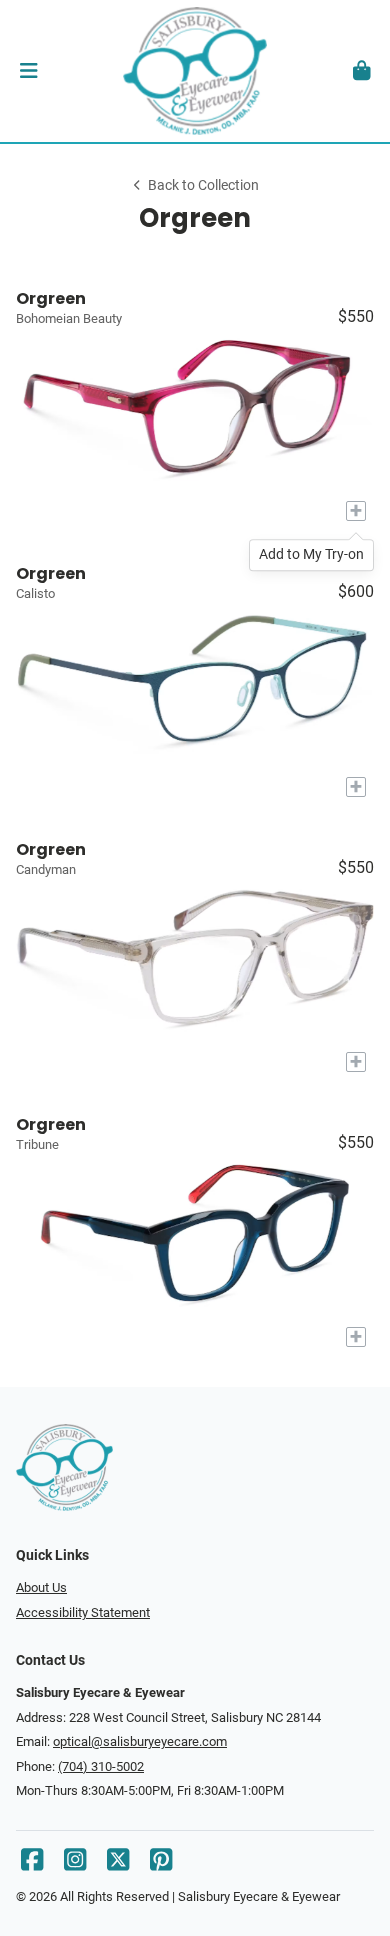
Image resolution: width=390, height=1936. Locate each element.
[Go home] (195, 71)
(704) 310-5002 (101, 1766)
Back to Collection (203, 185)
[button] (28, 71)
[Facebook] (32, 1864)
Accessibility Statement (83, 1612)
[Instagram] (75, 1864)
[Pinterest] (161, 1864)
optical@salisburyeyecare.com (140, 1741)
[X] (118, 1864)
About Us (41, 1587)
